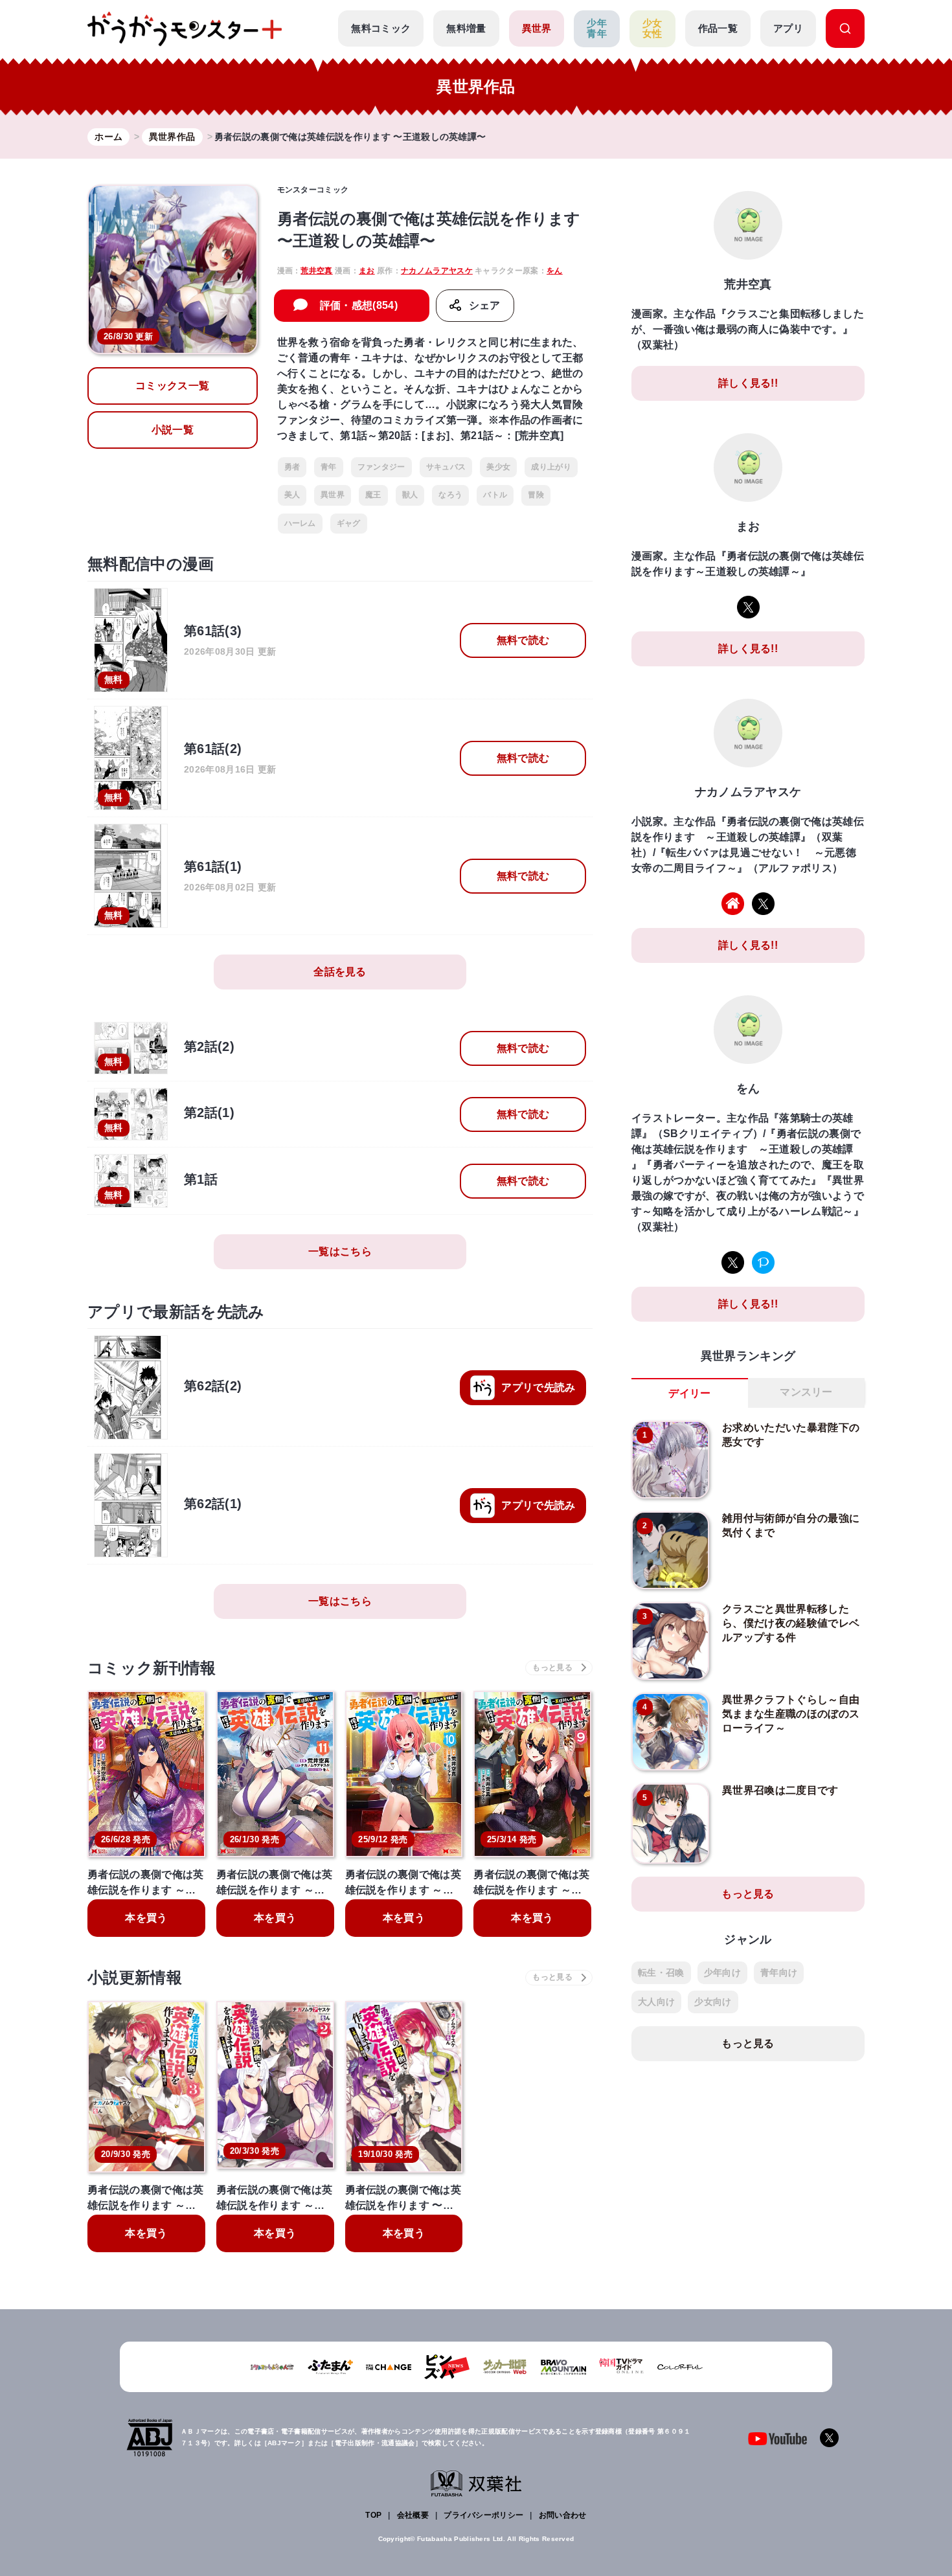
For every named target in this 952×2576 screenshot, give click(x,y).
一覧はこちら (340, 1251)
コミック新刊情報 (152, 1668)
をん (555, 271)
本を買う (146, 1918)
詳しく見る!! (748, 383)
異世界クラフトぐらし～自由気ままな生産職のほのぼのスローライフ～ (791, 1714)
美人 (292, 495)
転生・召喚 (661, 1972)
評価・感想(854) (359, 305)
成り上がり (551, 467)
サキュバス (446, 467)
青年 (329, 467)
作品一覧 (718, 28)
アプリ (788, 28)
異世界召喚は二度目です (780, 1790)
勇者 (292, 467)
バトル (495, 495)
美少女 (498, 467)
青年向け (779, 1972)
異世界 (537, 28)
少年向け (722, 1972)
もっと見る (748, 1894)
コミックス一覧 (172, 386)
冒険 (536, 495)
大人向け (656, 2002)
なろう (450, 495)
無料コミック (381, 28)
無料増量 (466, 28)
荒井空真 (316, 271)
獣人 (410, 495)
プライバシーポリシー (483, 2515)
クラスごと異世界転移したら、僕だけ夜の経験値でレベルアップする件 (791, 1623)
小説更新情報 (135, 1977)
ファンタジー (381, 467)
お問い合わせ (563, 2515)
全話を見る (340, 972)
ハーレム (300, 523)
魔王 (373, 495)
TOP (373, 2515)
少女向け (713, 2002)
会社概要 (413, 2515)
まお (367, 271)
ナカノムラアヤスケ (437, 271)
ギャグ (349, 523)
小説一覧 (173, 430)
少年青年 (597, 28)
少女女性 (652, 28)
